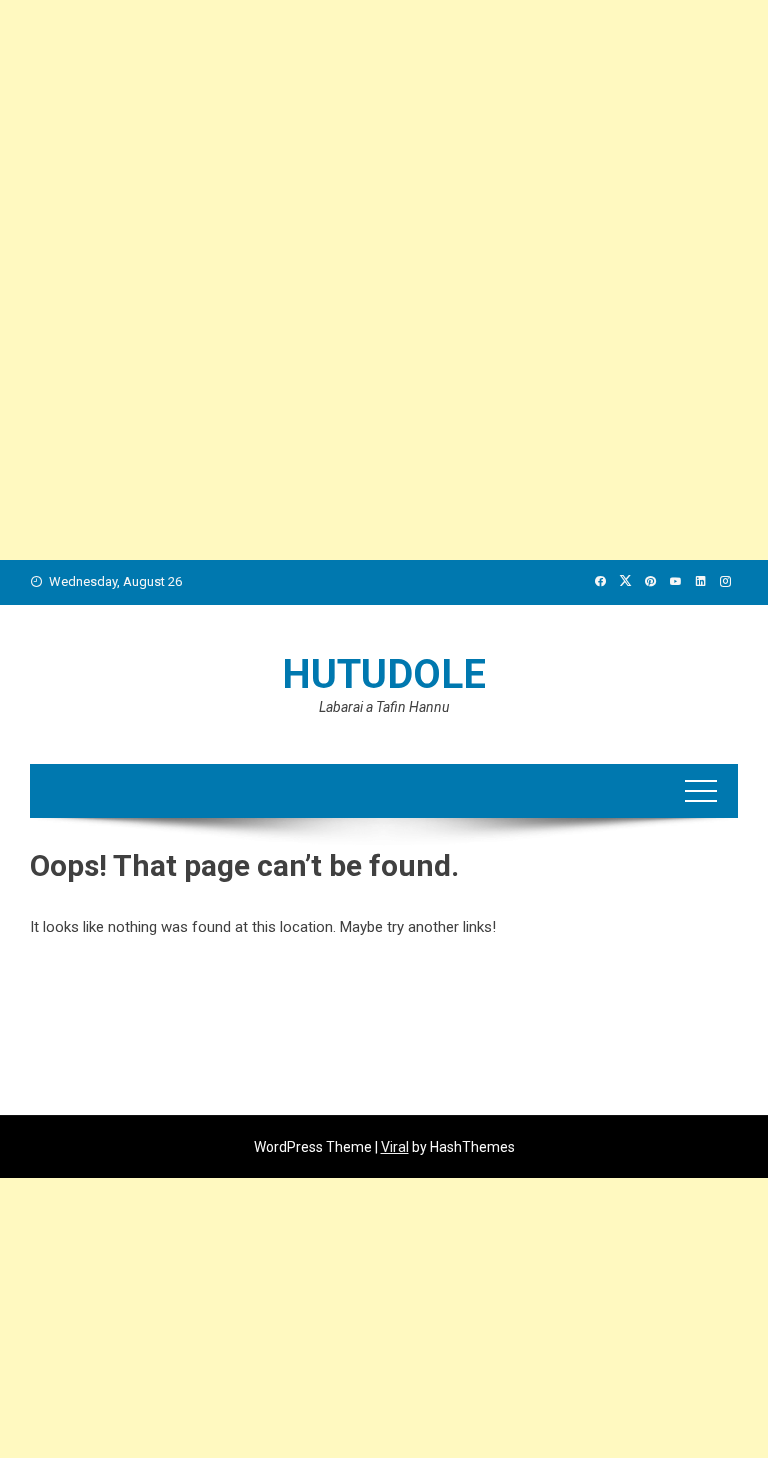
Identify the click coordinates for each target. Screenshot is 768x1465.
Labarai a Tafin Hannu (384, 707)
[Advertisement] (384, 140)
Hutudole (384, 674)
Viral (395, 1147)
